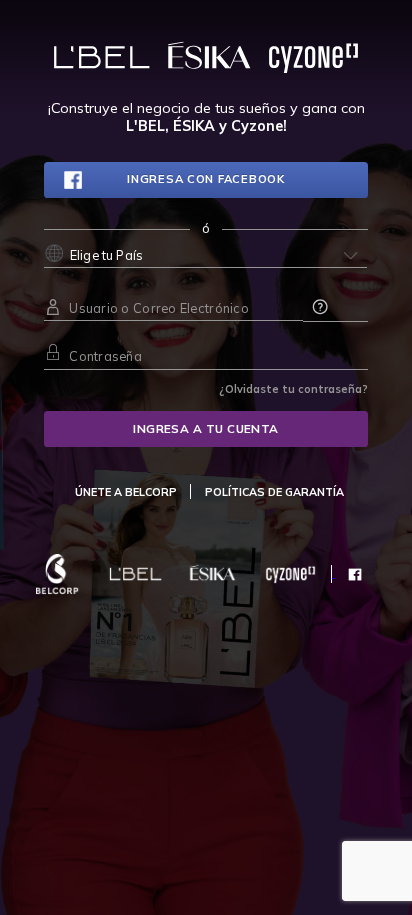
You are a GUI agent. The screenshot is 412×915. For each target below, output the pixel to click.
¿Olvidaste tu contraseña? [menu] (293, 389)
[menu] (275, 491)
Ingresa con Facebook (205, 179)
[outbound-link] (125, 491)
